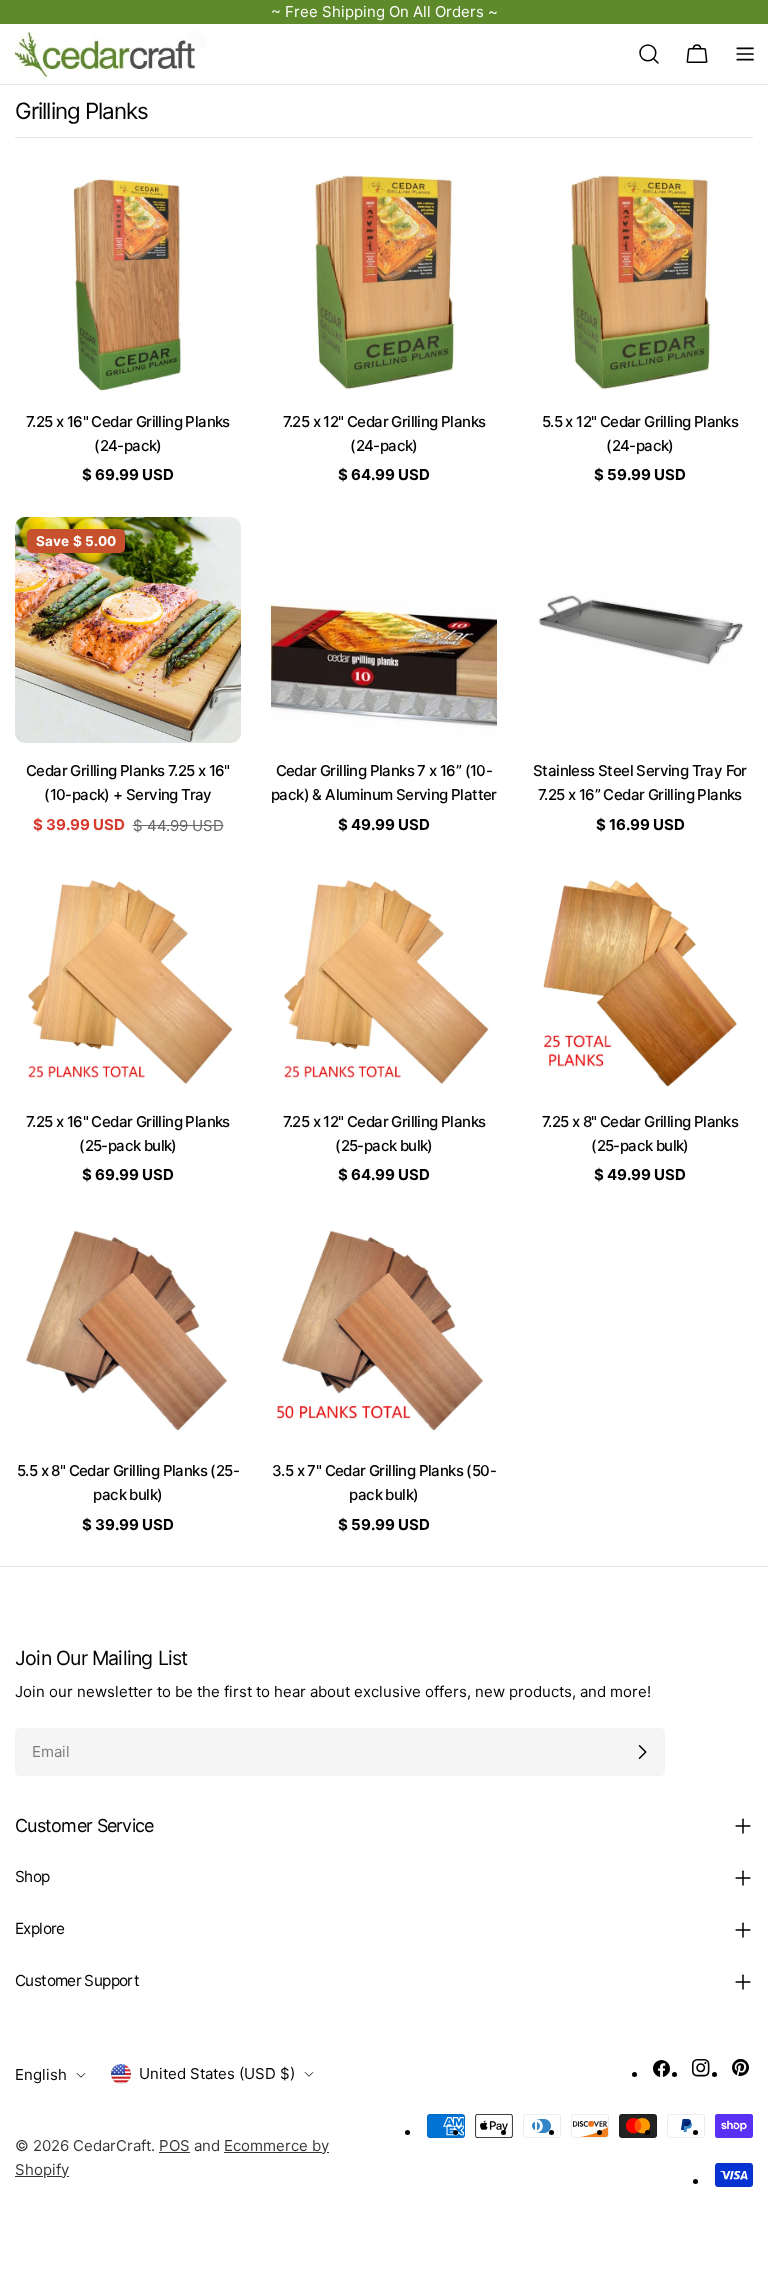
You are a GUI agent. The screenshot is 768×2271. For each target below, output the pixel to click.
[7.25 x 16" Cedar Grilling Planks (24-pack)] (128, 281)
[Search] (649, 54)
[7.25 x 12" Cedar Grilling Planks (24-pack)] (384, 281)
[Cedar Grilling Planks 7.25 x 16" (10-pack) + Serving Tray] (128, 630)
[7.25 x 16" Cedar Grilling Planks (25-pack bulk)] (128, 981)
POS (174, 2145)
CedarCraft (112, 2145)
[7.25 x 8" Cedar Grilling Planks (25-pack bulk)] (640, 981)
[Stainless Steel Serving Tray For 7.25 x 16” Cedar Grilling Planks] (640, 630)
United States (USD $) (217, 2073)
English (41, 2074)
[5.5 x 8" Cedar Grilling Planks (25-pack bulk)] (128, 1330)
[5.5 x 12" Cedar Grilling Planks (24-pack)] (640, 281)
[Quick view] (212, 212)
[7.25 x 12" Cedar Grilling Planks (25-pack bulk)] (384, 981)
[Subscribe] (642, 1752)
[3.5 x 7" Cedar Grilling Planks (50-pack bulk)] (384, 1330)
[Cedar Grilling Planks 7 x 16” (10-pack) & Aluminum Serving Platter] (384, 630)
